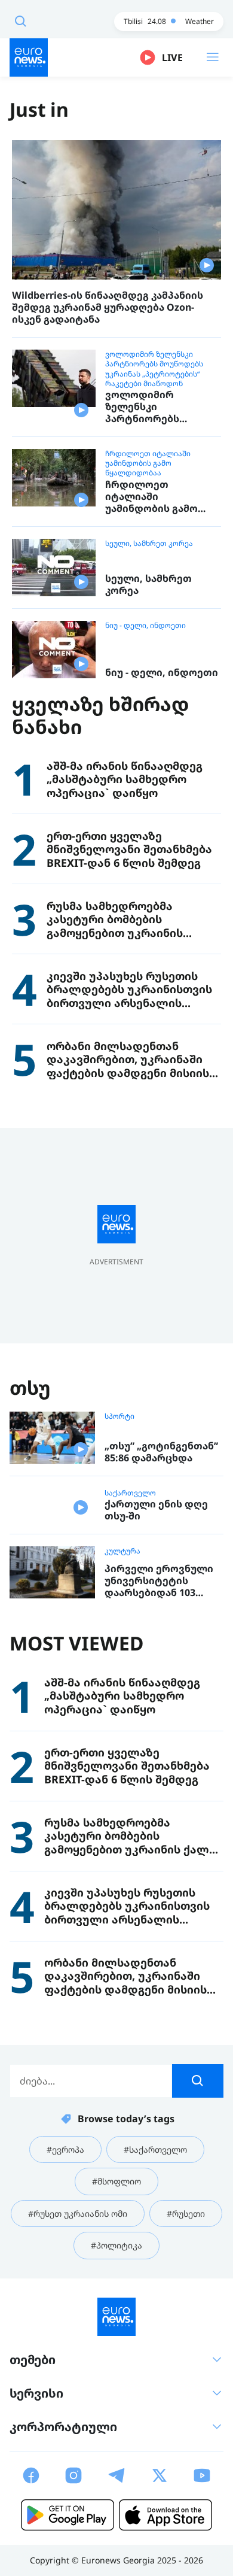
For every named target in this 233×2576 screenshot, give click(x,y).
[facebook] (31, 2475)
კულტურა (122, 1551)
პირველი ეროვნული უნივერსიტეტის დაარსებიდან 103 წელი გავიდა (159, 1580)
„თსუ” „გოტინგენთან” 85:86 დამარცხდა (161, 1452)
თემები (33, 2360)
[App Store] (165, 2515)
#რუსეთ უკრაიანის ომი (78, 2214)
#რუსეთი (186, 2214)
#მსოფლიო (116, 2181)
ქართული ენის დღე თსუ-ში (156, 1510)
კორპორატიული (63, 2427)
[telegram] (116, 2475)
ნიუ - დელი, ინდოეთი (145, 626)
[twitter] (160, 2475)
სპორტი (119, 1416)
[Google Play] (68, 2515)
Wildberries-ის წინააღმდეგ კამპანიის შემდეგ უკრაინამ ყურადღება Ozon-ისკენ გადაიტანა (108, 307)
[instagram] (73, 2475)
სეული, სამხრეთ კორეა (149, 544)
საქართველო (130, 1493)
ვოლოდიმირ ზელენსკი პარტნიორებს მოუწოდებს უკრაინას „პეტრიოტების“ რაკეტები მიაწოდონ (154, 369)
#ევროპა (65, 2149)
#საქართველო (155, 2149)
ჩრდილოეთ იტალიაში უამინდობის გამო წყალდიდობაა (148, 463)
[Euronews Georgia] (29, 57)
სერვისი (36, 2393)
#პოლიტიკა (116, 2245)
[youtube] (202, 2475)
